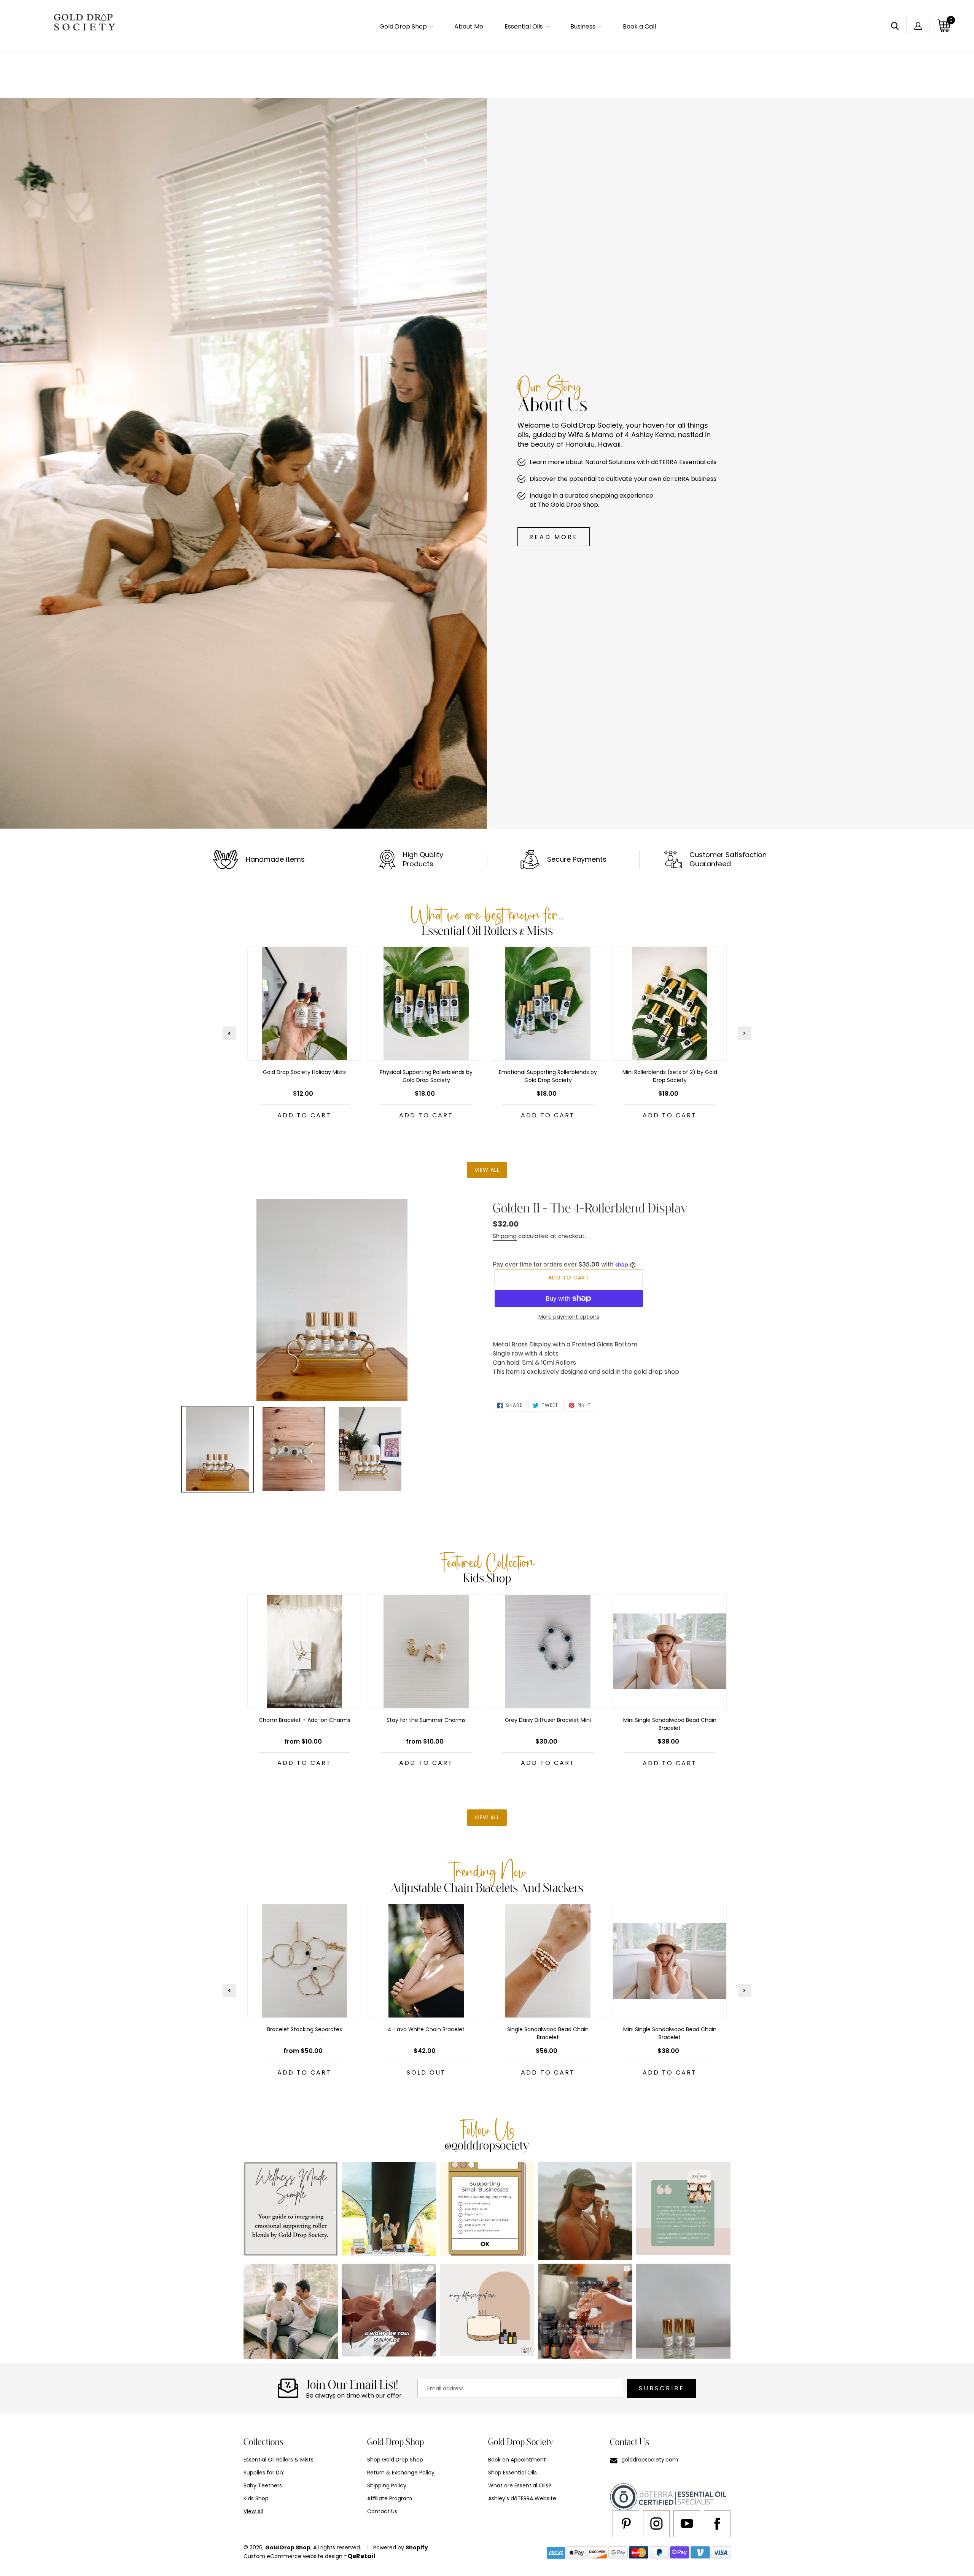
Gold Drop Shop (288, 2547)
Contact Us (382, 2511)
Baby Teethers (263, 2485)
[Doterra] (717, 2523)
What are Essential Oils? (520, 2485)
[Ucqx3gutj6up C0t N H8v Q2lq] (687, 2523)
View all (487, 1170)
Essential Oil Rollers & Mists (279, 2460)
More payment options (569, 1317)
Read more (554, 537)
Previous (229, 1033)
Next (745, 1033)
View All (253, 2511)
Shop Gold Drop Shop (395, 2460)
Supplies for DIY (264, 2473)
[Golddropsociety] (585, 2211)
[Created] (626, 2523)
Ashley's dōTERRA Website (522, 2498)
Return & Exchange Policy (401, 2473)
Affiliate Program (390, 2498)
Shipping (505, 1236)
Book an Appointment (517, 2460)
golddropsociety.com (650, 2460)
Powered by (389, 2547)
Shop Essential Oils (512, 2473)
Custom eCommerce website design (293, 2556)
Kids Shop (256, 2498)
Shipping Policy (387, 2485)
